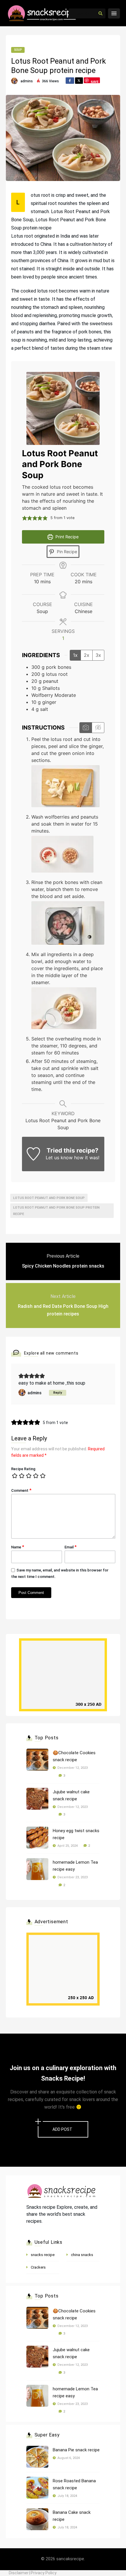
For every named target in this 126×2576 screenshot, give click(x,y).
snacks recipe (43, 2255)
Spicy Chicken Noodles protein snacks (63, 1266)
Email (70, 1547)
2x (87, 655)
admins (27, 81)
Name (18, 1547)
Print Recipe (66, 537)
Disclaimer (19, 2573)
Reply (58, 1393)
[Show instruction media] (86, 728)
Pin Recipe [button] (66, 552)
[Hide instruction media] (98, 728)
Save (95, 81)
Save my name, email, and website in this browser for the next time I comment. (60, 1573)
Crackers (38, 2267)
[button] (25, 518)
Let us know (59, 1158)
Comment (21, 1490)
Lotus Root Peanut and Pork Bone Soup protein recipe (56, 1211)
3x (98, 655)
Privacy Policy (44, 2573)
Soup (18, 50)
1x (75, 655)
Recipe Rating (23, 1469)
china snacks (82, 2255)
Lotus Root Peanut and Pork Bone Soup (49, 1198)
